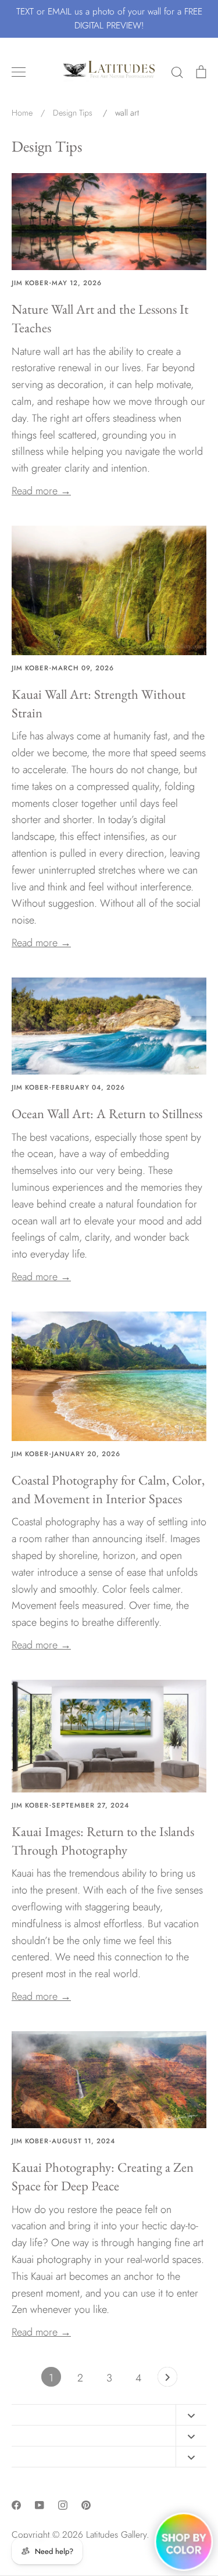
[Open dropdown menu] (191, 2415)
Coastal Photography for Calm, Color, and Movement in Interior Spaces (108, 1489)
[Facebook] (16, 2505)
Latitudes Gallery (116, 2534)
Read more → (41, 491)
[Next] (167, 2380)
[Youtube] (40, 2505)
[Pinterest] (86, 2505)
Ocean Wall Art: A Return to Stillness (107, 1113)
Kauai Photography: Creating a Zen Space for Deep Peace (103, 2176)
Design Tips (47, 146)
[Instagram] (63, 2505)
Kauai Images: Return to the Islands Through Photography (103, 1841)
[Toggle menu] (19, 72)
